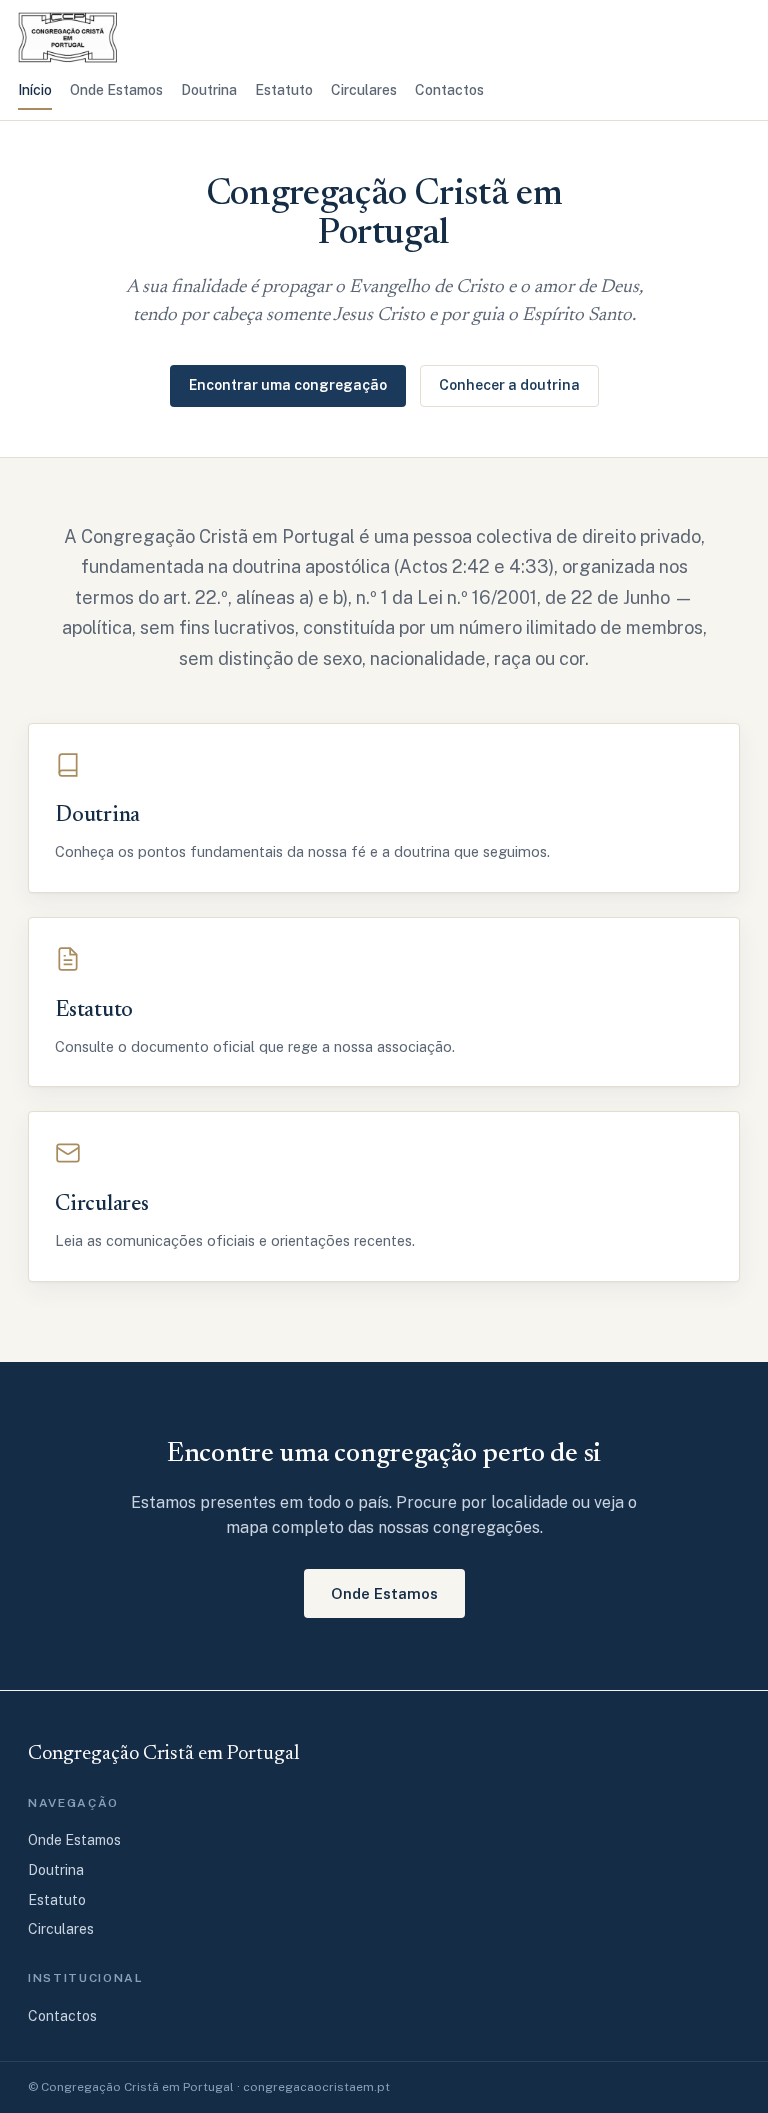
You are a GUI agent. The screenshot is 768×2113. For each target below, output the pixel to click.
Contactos (449, 90)
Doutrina (209, 90)
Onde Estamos (116, 90)
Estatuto (284, 90)
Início (35, 90)
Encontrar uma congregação (288, 385)
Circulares (364, 90)
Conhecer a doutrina (509, 385)
